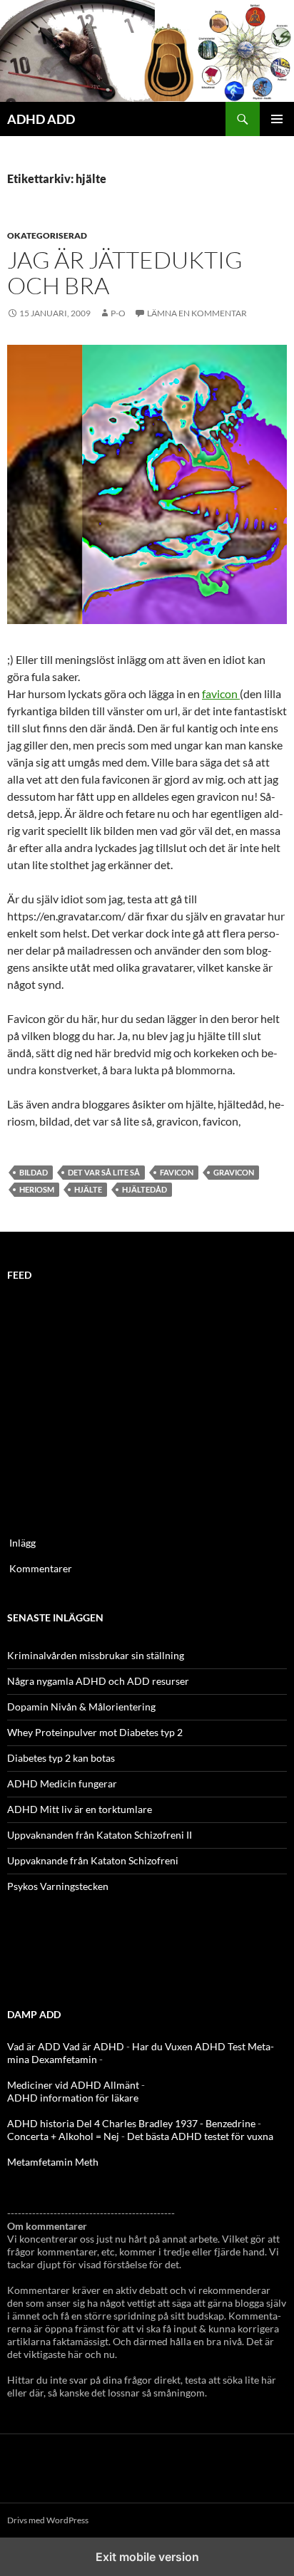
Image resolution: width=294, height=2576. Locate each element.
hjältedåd (145, 1189)
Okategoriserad (47, 235)
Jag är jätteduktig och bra (125, 272)
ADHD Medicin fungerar (62, 1783)
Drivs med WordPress (48, 2520)
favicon (221, 694)
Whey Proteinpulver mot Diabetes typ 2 (95, 1732)
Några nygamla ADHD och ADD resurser (98, 1681)
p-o (118, 313)
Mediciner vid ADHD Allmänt (73, 2085)
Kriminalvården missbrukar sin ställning (96, 1655)
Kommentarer (41, 1568)
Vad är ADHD (93, 2046)
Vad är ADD (34, 2046)
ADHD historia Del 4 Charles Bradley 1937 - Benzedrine (131, 2123)
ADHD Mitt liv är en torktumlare (80, 1809)
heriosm (37, 1189)
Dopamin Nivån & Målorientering (81, 1707)
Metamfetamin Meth (53, 2162)
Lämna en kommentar (197, 313)
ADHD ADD (41, 119)
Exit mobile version (147, 2557)
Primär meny (277, 119)
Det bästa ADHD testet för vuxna (200, 2136)
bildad (34, 1172)
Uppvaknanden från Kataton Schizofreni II (100, 1835)
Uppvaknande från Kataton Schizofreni (93, 1860)
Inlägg (22, 1543)
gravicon (234, 1172)
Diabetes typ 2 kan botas (61, 1758)
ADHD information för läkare (73, 2098)
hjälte (88, 1189)
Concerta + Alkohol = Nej (63, 2136)
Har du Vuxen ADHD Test (189, 2046)
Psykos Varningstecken (58, 1886)
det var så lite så (104, 1172)
